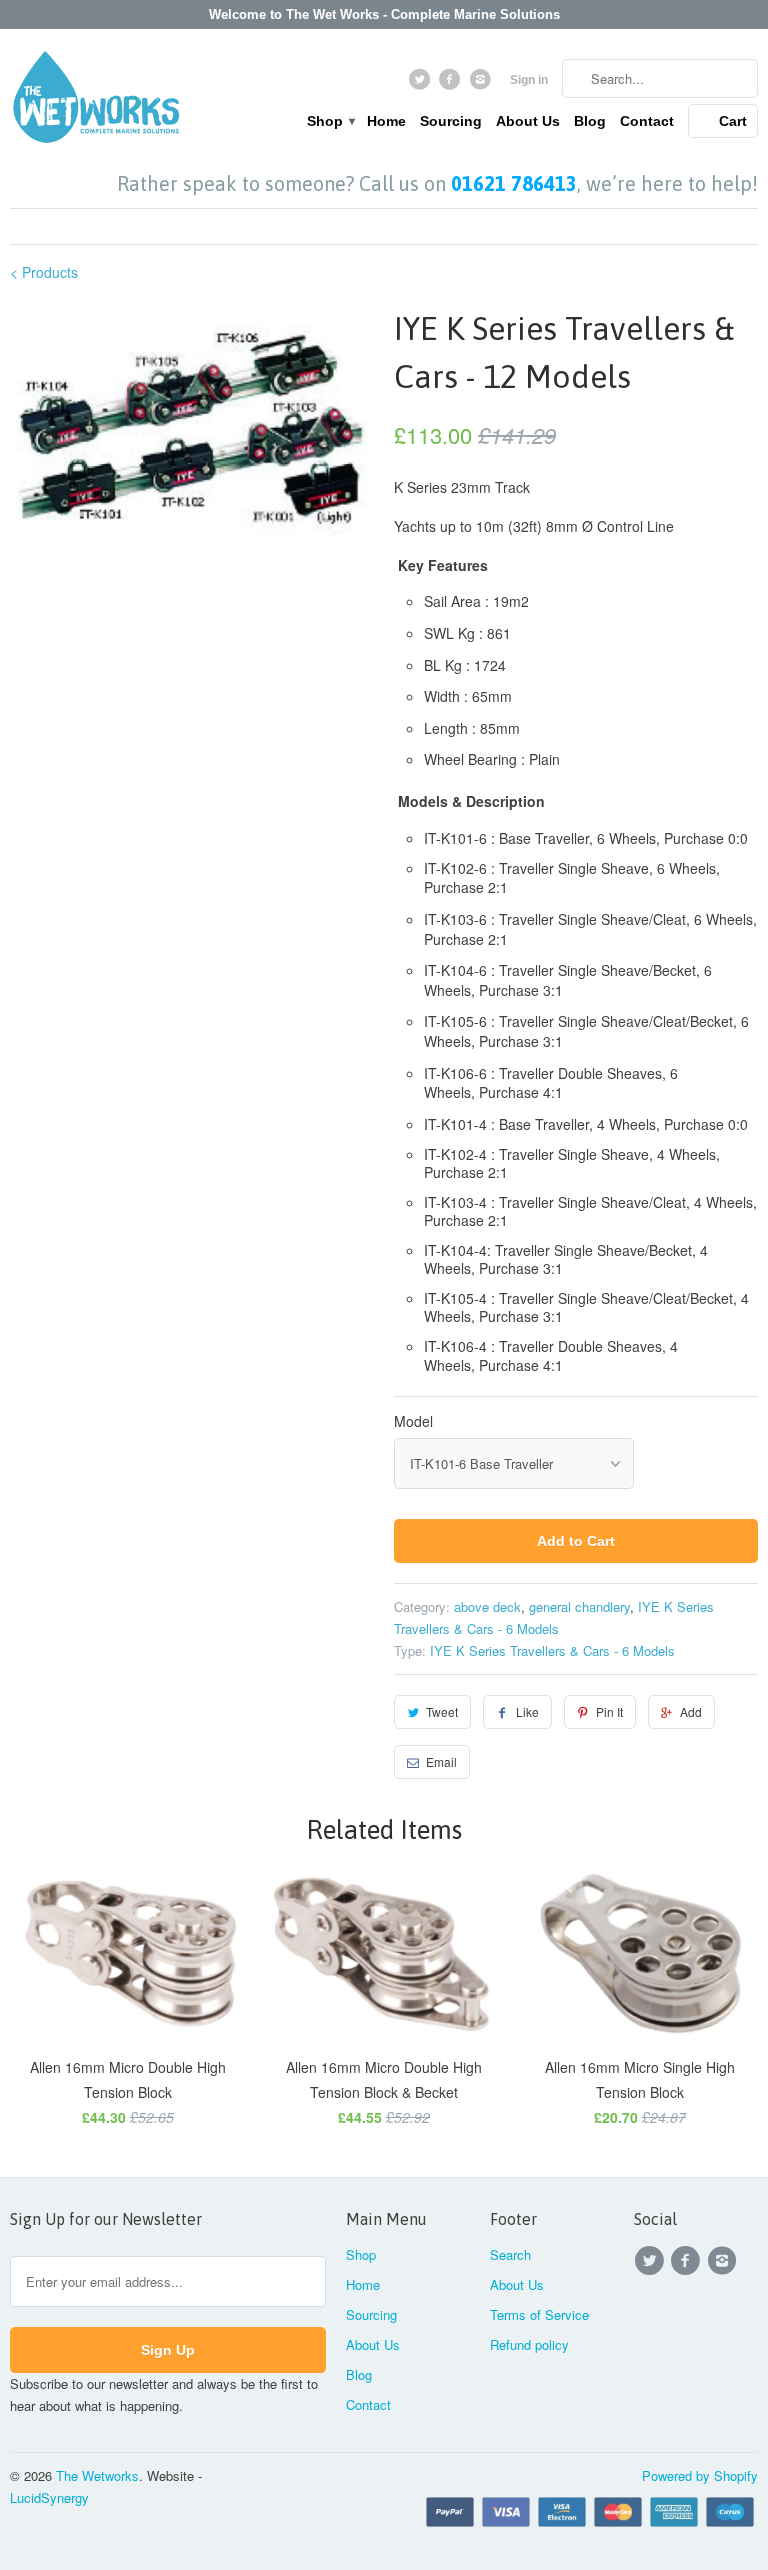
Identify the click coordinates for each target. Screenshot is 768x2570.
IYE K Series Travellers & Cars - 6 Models (552, 1650)
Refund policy (529, 2344)
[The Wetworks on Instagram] (482, 84)
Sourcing (451, 121)
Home (386, 121)
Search (510, 2254)
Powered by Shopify (700, 2475)
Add (691, 1711)
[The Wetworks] (96, 101)
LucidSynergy (49, 2497)
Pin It (609, 1711)
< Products (44, 272)
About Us (528, 121)
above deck (487, 1606)
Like (527, 1711)
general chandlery (579, 1606)
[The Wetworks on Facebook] (452, 84)
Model (413, 1421)
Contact (647, 121)
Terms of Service (539, 2314)
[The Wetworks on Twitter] (421, 84)
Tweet (442, 1711)
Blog (590, 121)
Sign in (529, 80)
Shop (330, 121)
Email (441, 1761)
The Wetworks (97, 2475)
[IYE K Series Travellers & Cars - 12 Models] (192, 431)
